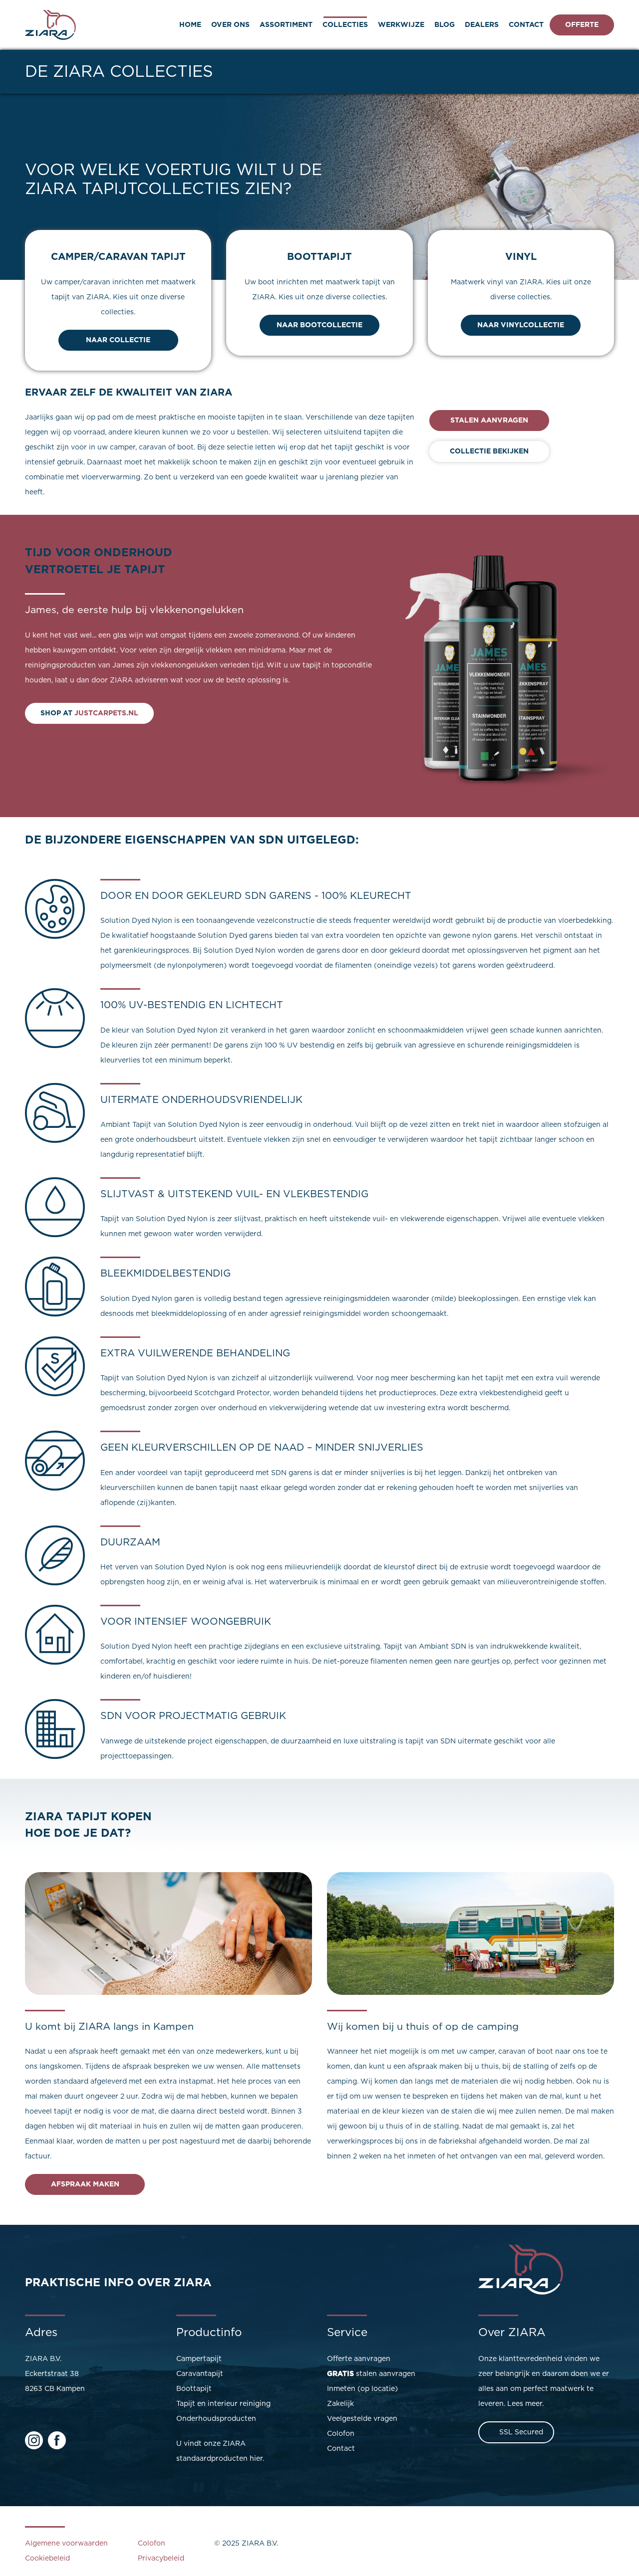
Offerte (582, 25)
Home (190, 25)
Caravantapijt (200, 2374)
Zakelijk (340, 2404)
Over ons (230, 25)
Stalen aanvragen (489, 421)
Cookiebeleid (47, 2559)
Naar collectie (118, 340)
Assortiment (286, 25)
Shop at (89, 713)
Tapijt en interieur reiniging (223, 2404)
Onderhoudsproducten (216, 2419)
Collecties (345, 25)
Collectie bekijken (489, 451)
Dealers (482, 25)
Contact (526, 25)
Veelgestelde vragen (362, 2419)
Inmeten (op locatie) (362, 2389)
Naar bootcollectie (319, 325)
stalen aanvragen (371, 2374)
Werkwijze (401, 25)
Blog (445, 25)
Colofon (341, 2434)
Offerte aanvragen (359, 2359)
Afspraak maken (85, 2184)
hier (256, 2459)
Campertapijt (199, 2359)
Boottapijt (194, 2389)
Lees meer (525, 2404)
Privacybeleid (161, 2559)
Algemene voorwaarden (66, 2544)
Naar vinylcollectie (521, 325)
